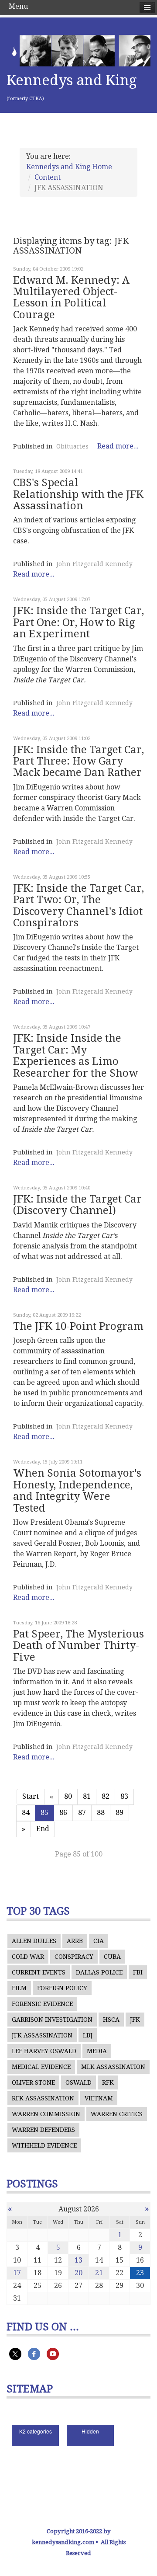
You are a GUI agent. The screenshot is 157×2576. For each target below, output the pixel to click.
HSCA (111, 2020)
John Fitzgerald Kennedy (94, 564)
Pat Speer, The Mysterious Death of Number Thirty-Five (78, 1646)
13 (78, 2260)
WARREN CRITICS (117, 2114)
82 (106, 1796)
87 (82, 1813)
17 (17, 2273)
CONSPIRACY (74, 1957)
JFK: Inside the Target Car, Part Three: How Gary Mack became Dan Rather (78, 761)
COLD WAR (28, 1957)
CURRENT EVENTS (39, 1972)
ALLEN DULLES (34, 1941)
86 (63, 1813)
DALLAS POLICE (99, 1972)
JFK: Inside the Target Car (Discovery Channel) (77, 1205)
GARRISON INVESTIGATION (52, 2020)
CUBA (112, 1957)
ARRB (75, 1941)
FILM (19, 1988)
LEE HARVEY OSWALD (44, 2051)
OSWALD (78, 2082)
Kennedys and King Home (69, 167)
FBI (138, 1972)
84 (26, 1813)
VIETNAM (99, 2098)
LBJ (88, 2035)
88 (101, 1813)
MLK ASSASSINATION (113, 2067)
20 (78, 2273)
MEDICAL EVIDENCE (41, 2067)
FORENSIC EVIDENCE (42, 2004)
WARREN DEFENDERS (43, 2130)
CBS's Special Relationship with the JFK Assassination (78, 494)
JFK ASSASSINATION (42, 2035)
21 (99, 2273)
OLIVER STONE (33, 2082)
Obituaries (72, 446)
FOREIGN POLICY (62, 1988)
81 (87, 1796)
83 (124, 1796)
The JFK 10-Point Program (78, 1326)
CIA (99, 1941)
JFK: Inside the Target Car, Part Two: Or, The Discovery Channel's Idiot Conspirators (78, 906)
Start (31, 1796)
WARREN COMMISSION (46, 2114)
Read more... (118, 446)
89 (119, 1813)
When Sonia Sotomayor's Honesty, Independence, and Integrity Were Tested (77, 1490)
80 (68, 1796)
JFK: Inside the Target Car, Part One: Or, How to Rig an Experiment (78, 622)
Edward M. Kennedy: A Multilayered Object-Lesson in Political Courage (71, 297)
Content (48, 177)
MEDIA (97, 2051)
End (43, 1829)
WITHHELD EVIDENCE (44, 2145)
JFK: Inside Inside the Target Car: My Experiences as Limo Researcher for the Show (75, 1055)
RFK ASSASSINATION (43, 2098)
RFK (108, 2082)
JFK (135, 2020)
